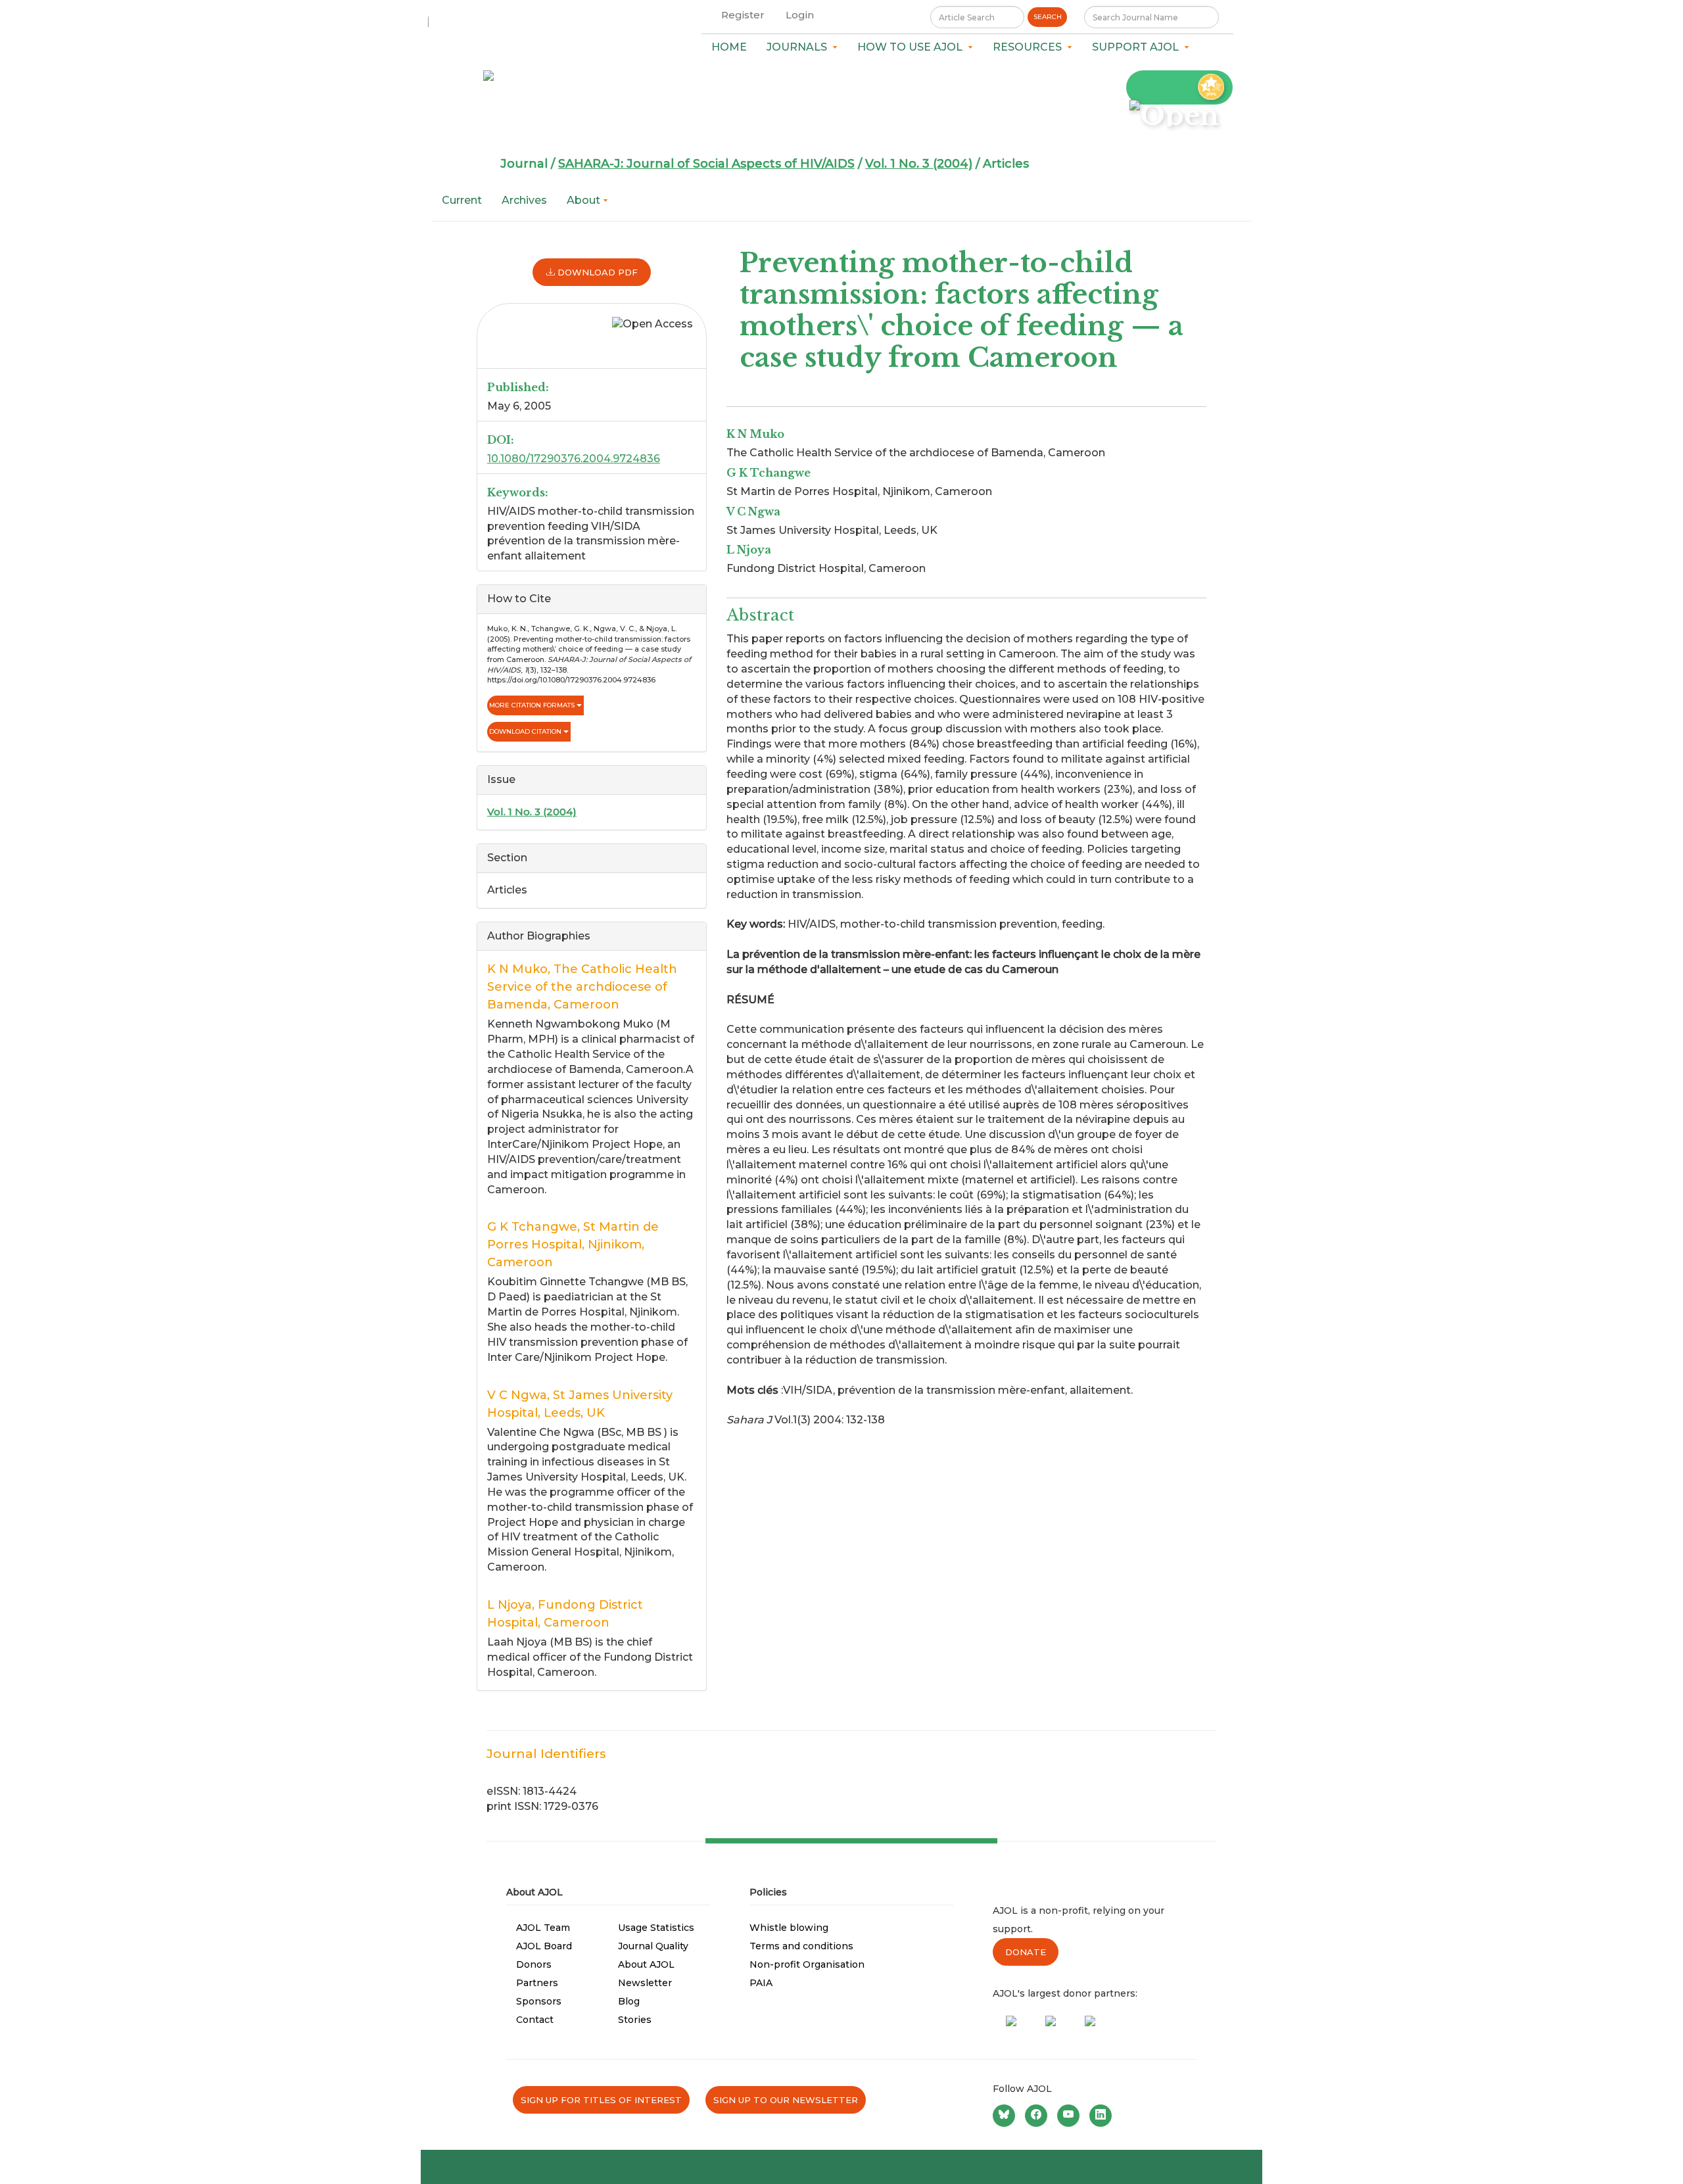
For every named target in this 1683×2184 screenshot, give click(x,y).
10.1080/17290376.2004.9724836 (574, 459)
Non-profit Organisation (807, 1964)
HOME (729, 47)
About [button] (585, 200)
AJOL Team (543, 1928)
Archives (524, 200)
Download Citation (526, 731)
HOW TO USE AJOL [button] (913, 47)
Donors (534, 1964)
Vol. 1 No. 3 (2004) (919, 164)
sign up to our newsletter (786, 2100)
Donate (1026, 1952)
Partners (537, 1983)
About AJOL (646, 1964)
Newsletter (645, 1983)
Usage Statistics (656, 1928)
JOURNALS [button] (799, 47)
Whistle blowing (789, 1928)
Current (462, 200)
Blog (629, 2001)
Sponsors (539, 2001)
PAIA (761, 1983)
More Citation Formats (533, 705)
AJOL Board (544, 1946)
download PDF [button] (596, 272)
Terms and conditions (801, 1946)
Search (1048, 17)
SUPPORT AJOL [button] (1138, 47)
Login (800, 15)
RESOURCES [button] (1030, 47)
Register (743, 15)
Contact (535, 2020)
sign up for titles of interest (601, 2100)
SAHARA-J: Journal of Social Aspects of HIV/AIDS (706, 164)
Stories (635, 2020)
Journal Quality (653, 1946)
